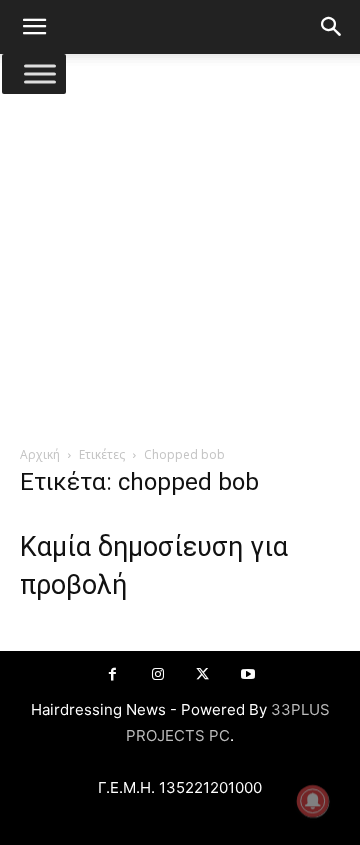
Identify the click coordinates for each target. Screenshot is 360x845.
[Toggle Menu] (40, 73)
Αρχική (40, 454)
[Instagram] (157, 674)
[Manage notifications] (313, 801)
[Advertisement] (180, 255)
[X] (202, 674)
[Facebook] (112, 674)
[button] (34, 27)
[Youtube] (247, 674)
